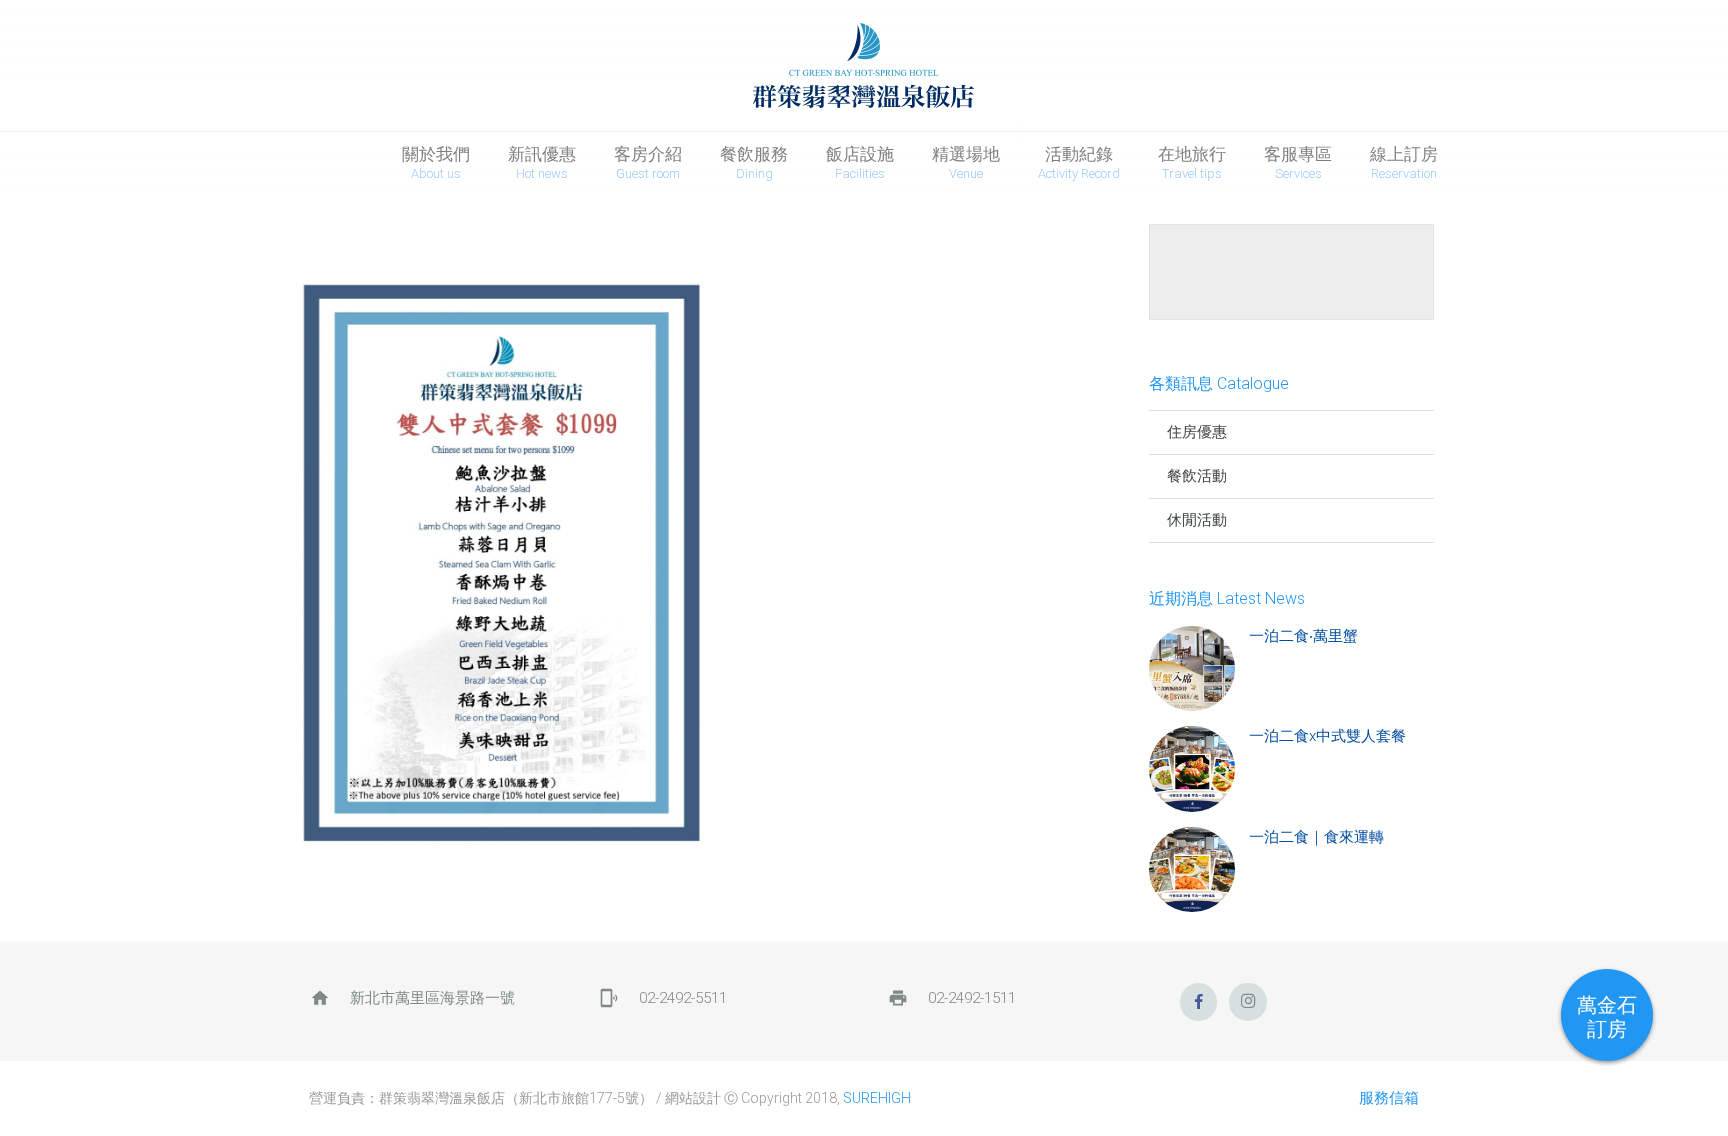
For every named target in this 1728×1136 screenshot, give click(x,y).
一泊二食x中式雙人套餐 (1327, 736)
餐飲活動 (1197, 476)
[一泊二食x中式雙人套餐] (1192, 769)
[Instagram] (1248, 1002)
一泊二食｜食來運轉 (1316, 837)
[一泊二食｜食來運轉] (1192, 870)
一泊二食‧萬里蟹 (1303, 636)
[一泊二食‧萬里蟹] (1192, 669)
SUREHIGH (877, 1098)
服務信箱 (1389, 1098)
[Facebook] (1199, 1002)
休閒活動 (1197, 520)
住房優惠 (1197, 432)
